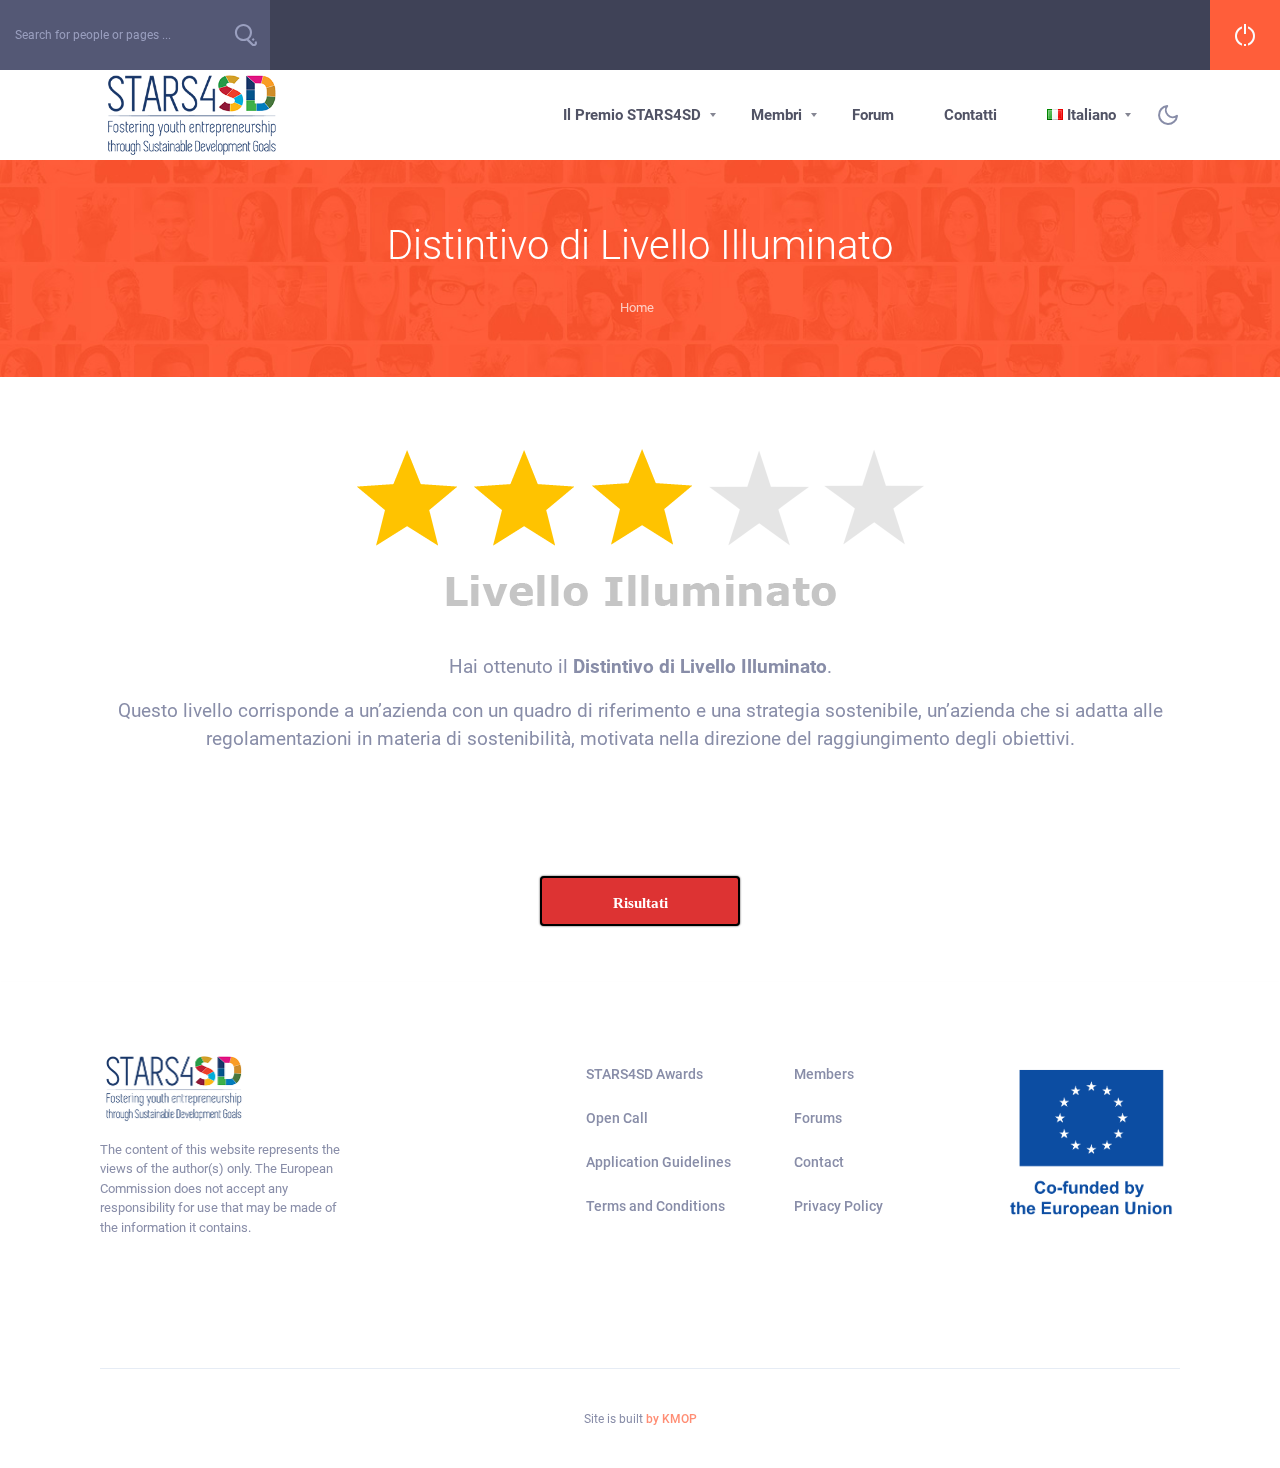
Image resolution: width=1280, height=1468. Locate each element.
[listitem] (224, 1189)
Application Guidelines (658, 1162)
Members (824, 1074)
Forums (818, 1118)
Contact (819, 1162)
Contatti (970, 115)
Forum (873, 115)
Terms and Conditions (655, 1206)
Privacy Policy (838, 1206)
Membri (776, 115)
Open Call (617, 1118)
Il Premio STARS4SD (632, 115)
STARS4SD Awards (644, 1074)
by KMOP (671, 1419)
